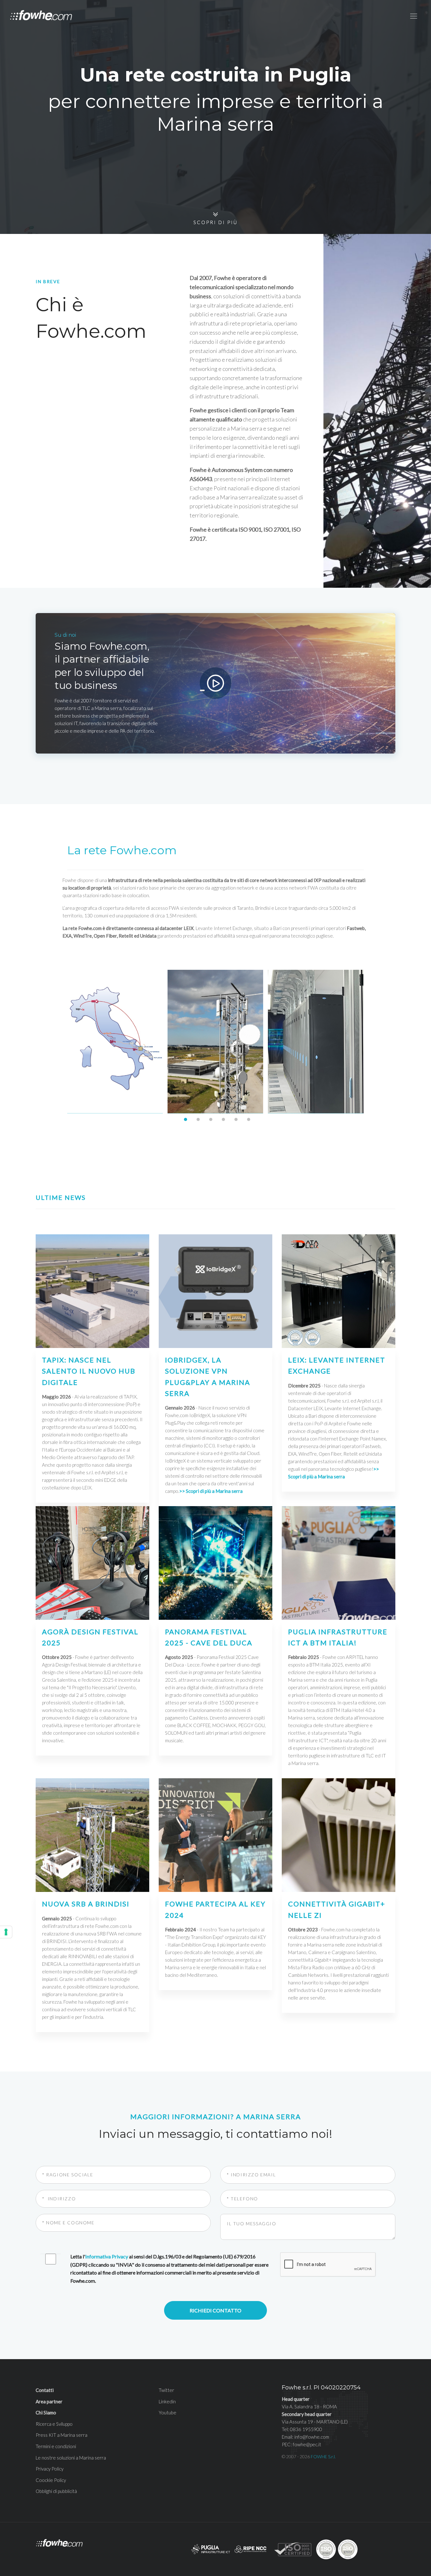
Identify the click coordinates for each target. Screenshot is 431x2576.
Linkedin (167, 2401)
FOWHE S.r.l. (323, 2457)
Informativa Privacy (107, 2256)
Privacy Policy (50, 2469)
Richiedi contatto (215, 2310)
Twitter (166, 2390)
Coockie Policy (51, 2480)
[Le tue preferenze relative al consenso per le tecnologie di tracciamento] (6, 1932)
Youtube (168, 2412)
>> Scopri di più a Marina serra (211, 1491)
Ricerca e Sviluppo (54, 2424)
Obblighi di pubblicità (56, 2491)
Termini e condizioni (56, 2446)
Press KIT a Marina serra (62, 2435)
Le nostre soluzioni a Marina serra (71, 2458)
